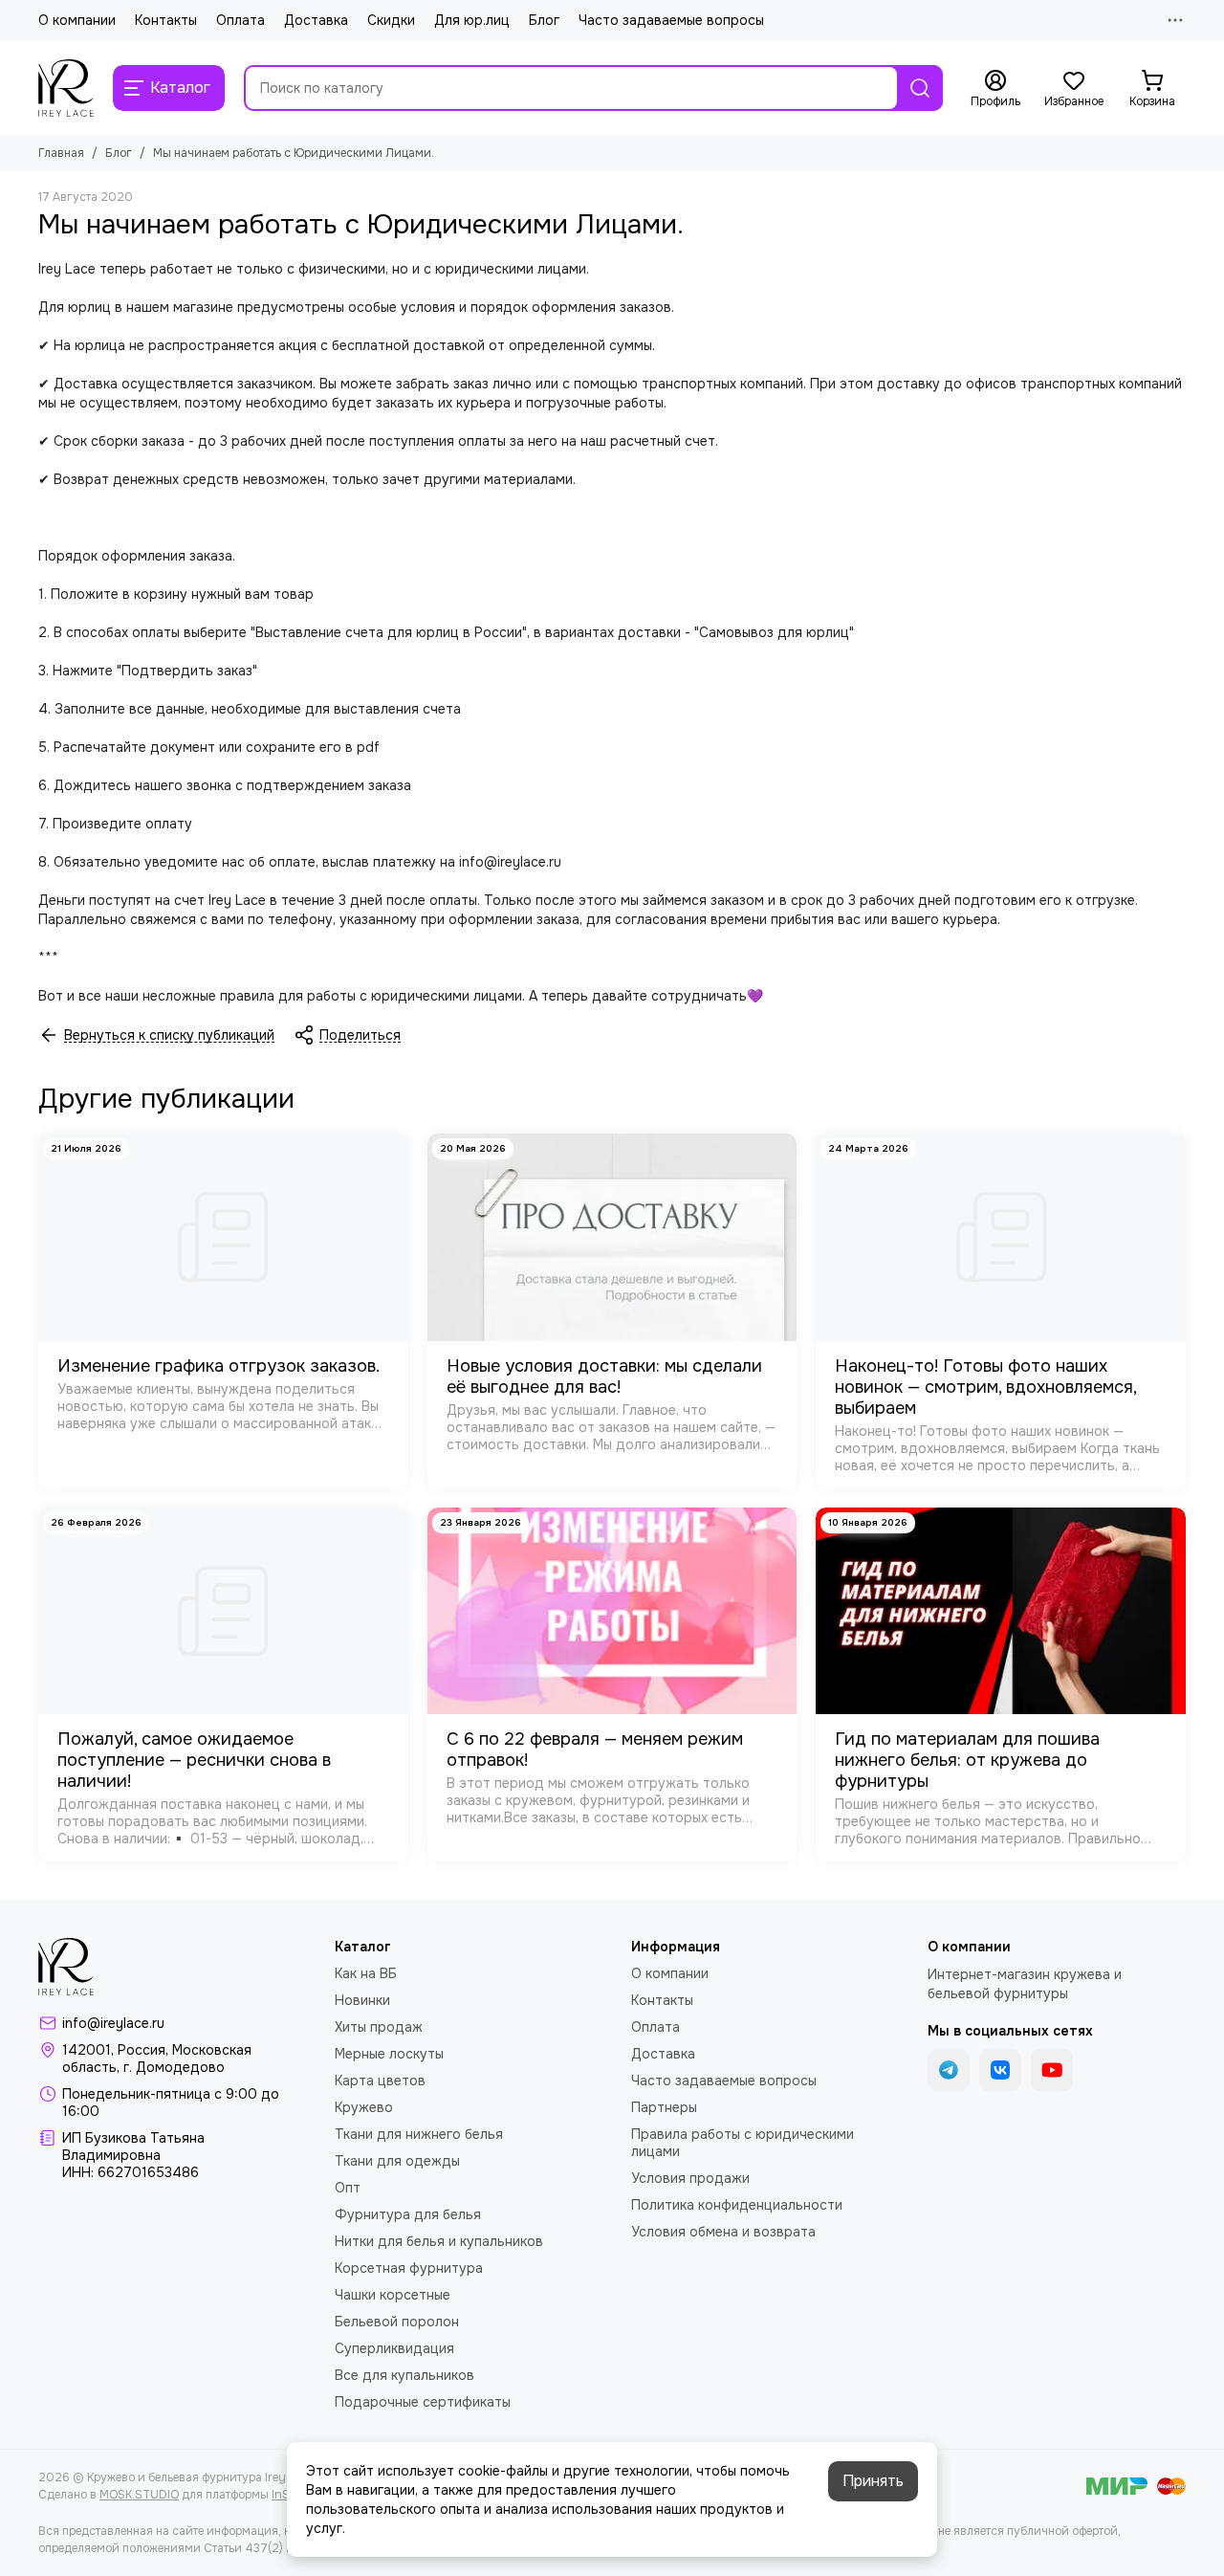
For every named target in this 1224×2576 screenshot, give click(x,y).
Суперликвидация (394, 2348)
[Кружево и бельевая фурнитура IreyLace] (66, 88)
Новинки (362, 2000)
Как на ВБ (366, 1973)
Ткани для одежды (397, 2161)
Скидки (391, 20)
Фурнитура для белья (408, 2214)
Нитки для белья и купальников (439, 2241)
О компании (77, 20)
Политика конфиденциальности (737, 2205)
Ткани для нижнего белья (419, 2134)
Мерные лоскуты (389, 2054)
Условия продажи (690, 2178)
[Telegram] (949, 2070)
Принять (873, 2481)
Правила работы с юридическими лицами (743, 2143)
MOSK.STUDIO (139, 2495)
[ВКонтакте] (1000, 2070)
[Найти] (920, 88)
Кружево (364, 2107)
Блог (544, 20)
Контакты (166, 20)
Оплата (240, 20)
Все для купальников (404, 2375)
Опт (348, 2188)
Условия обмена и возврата (723, 2232)
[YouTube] (1052, 2070)
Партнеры (664, 2107)
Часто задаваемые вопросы (671, 20)
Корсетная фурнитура (409, 2268)
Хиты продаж (379, 2027)
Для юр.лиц (472, 20)
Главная (61, 153)
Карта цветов (380, 2081)
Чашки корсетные (393, 2295)
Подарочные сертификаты (423, 2402)
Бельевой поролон (397, 2322)
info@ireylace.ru (113, 2023)
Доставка (316, 20)
